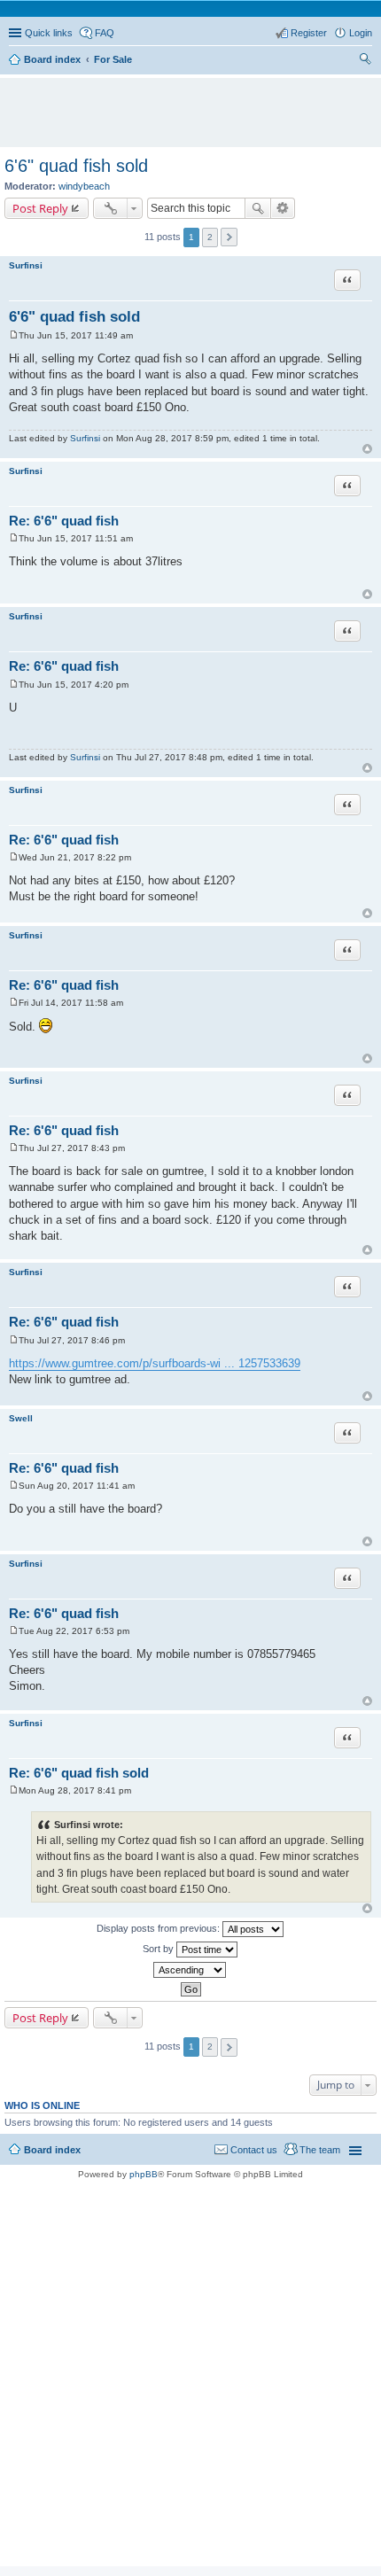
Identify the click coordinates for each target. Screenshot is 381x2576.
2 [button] (210, 237)
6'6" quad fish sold (76, 166)
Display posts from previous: (159, 1928)
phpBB (144, 2174)
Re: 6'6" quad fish (64, 521)
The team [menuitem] (320, 2150)
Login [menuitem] (361, 33)
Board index (52, 2150)
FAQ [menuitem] (105, 33)
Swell (21, 1418)
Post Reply (40, 208)
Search (258, 208)
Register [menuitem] (309, 33)
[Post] (14, 335)
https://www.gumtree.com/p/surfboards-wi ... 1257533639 (155, 1363)
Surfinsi (26, 265)
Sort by (159, 1949)
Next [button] (229, 237)
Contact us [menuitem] (254, 2150)
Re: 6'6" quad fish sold (79, 1773)
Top (367, 449)
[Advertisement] (195, 105)
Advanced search (283, 208)
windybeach (84, 186)
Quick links (49, 33)
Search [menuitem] (365, 61)
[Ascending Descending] (190, 1970)
